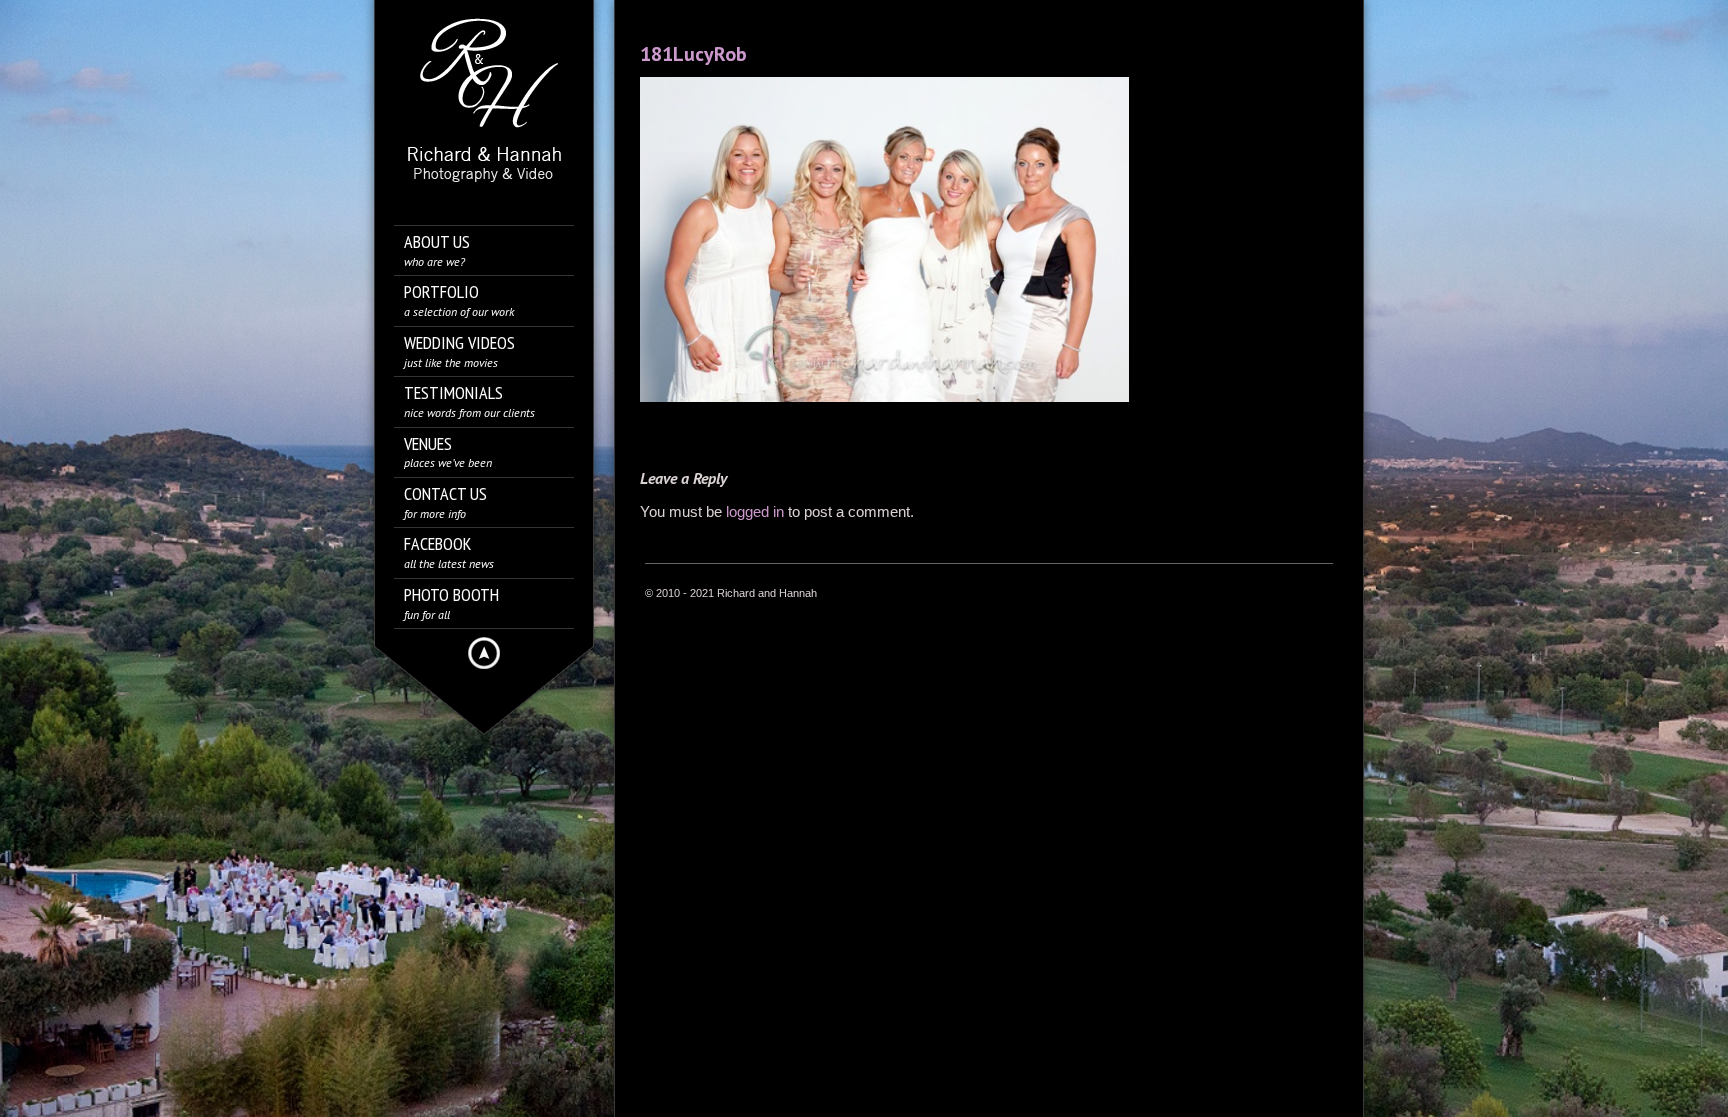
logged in (755, 511)
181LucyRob (693, 54)
